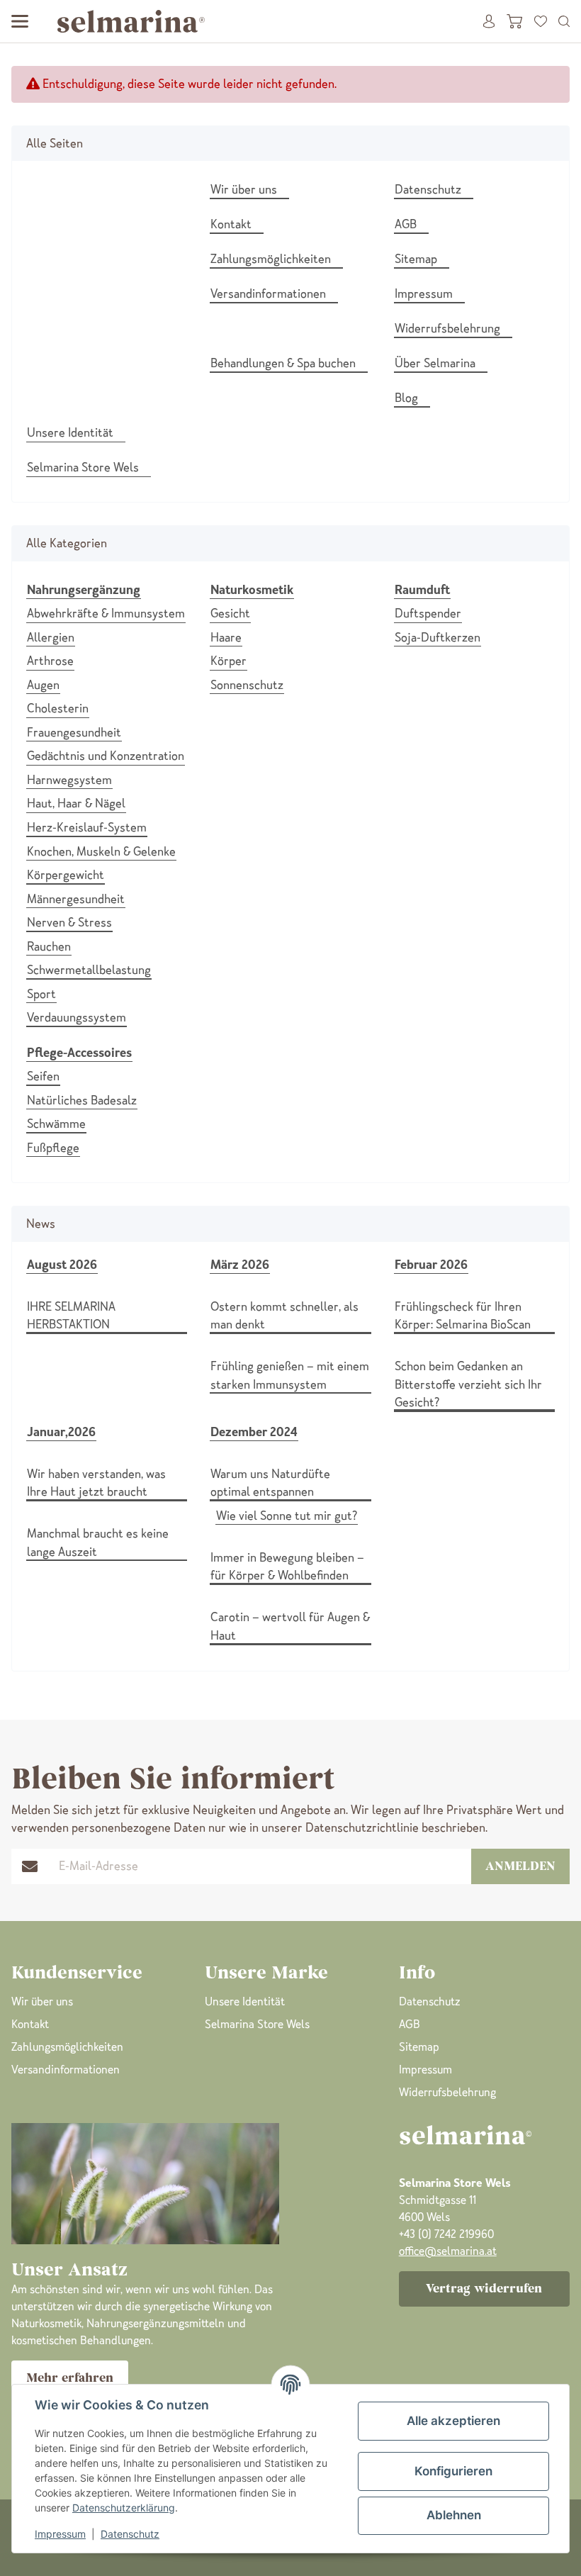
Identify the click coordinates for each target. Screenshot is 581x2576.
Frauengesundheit (74, 732)
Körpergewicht (66, 875)
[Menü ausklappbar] (20, 21)
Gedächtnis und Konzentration (106, 756)
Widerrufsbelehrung (447, 2092)
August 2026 (62, 1265)
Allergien (51, 637)
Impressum (60, 2534)
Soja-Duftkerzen (438, 637)
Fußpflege (53, 1148)
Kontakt (30, 2024)
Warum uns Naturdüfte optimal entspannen (270, 1483)
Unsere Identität (245, 2001)
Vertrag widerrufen (484, 2288)
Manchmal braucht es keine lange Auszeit (98, 1542)
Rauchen (49, 946)
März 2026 (240, 1265)
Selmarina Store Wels (257, 2024)
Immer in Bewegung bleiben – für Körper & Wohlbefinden (287, 1567)
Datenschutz (130, 2534)
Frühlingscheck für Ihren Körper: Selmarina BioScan (463, 1316)
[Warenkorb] (514, 21)
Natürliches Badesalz (82, 1100)
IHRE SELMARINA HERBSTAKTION (71, 1316)
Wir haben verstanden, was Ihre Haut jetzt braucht (96, 1483)
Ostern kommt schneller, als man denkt (284, 1316)
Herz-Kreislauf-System (87, 827)
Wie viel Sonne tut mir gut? (287, 1516)
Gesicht (230, 613)
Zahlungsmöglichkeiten (67, 2047)
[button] (564, 21)
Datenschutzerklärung (124, 2508)
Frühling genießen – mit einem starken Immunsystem (290, 1375)
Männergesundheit (76, 899)
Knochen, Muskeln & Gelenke (101, 851)
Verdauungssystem (77, 1017)
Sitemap (419, 2047)
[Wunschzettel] (541, 21)
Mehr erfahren (70, 2378)
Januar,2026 (61, 1432)
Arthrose (50, 661)
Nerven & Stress (69, 922)
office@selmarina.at (448, 2251)
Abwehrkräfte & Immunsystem (106, 613)
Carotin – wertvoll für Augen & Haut (290, 1626)
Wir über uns (42, 2001)
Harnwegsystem (69, 780)
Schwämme (56, 1124)
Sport (41, 994)
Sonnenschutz (247, 685)
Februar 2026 (431, 1265)
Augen (43, 685)
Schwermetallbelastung (89, 970)
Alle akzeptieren (453, 2421)
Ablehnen (454, 2515)
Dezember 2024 (254, 1432)
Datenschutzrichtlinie (362, 1827)
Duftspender (428, 613)
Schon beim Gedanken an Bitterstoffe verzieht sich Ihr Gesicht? (468, 1384)
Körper (229, 661)
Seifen (43, 1076)
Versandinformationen (66, 2070)
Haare (226, 637)
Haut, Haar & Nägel (76, 803)
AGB (410, 2024)
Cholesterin (58, 708)
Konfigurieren (453, 2471)
